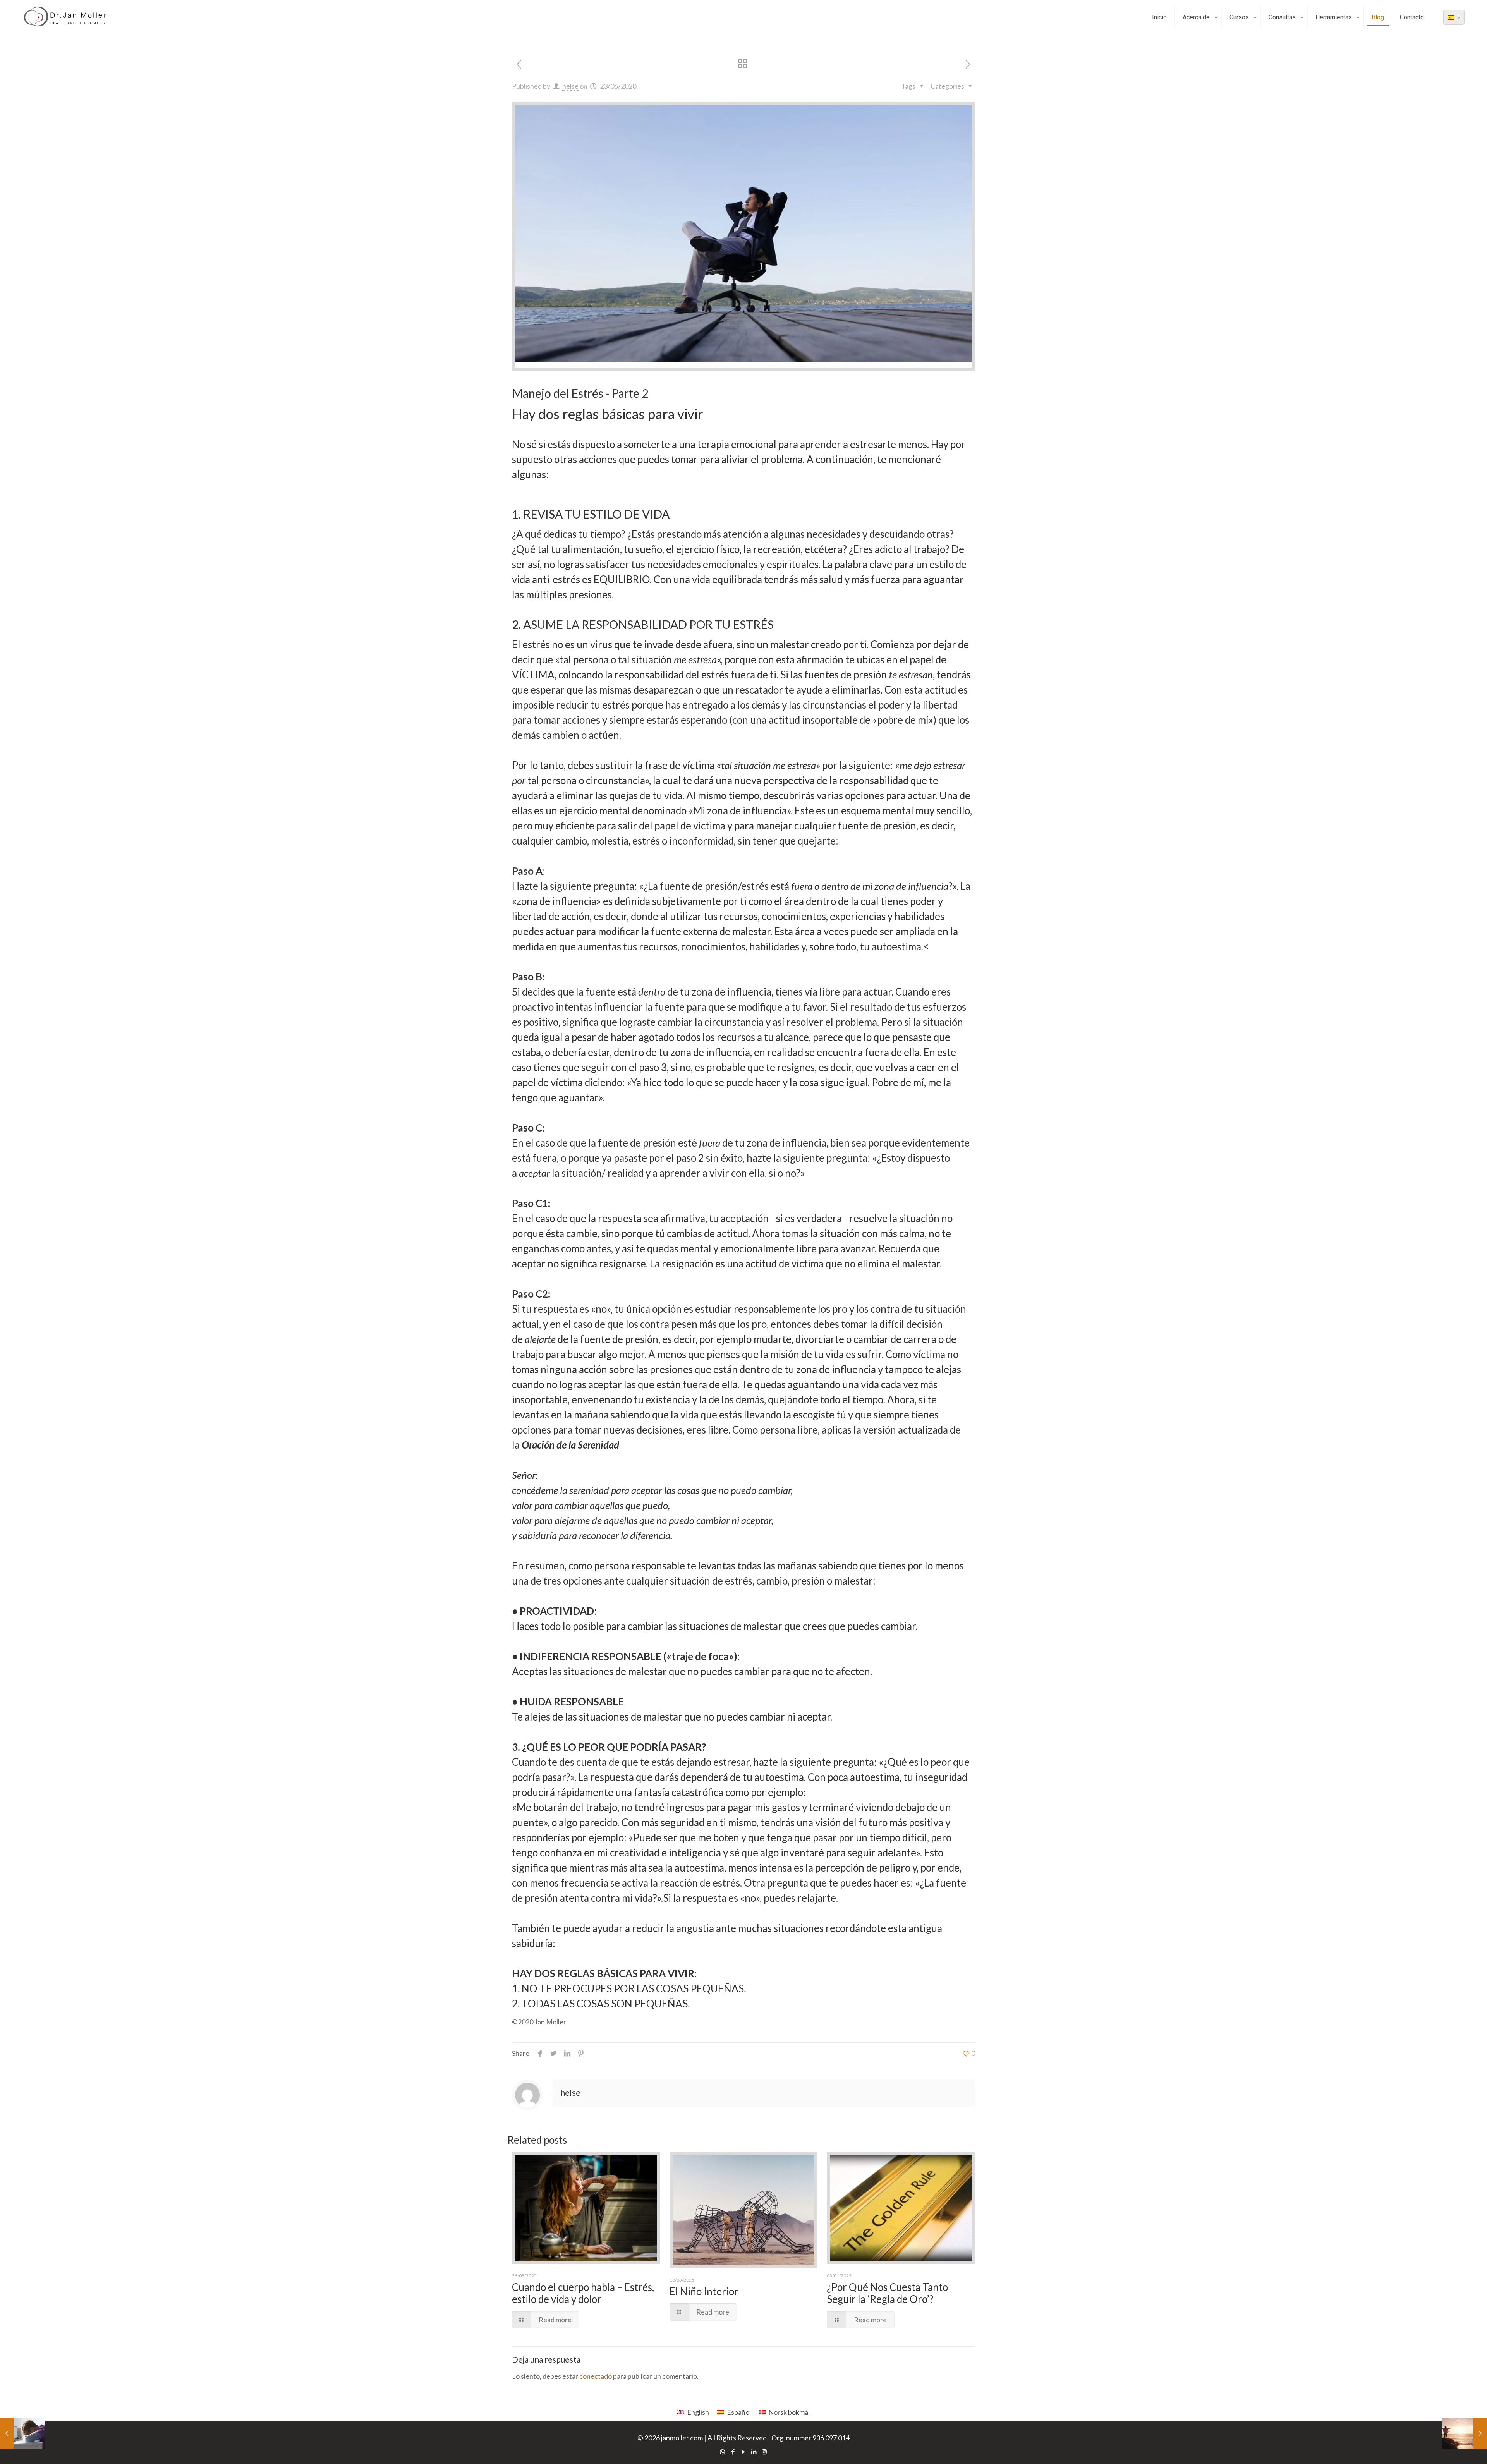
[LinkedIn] (754, 2452)
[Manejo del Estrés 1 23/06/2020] (22, 2433)
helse (570, 86)
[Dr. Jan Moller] (68, 17)
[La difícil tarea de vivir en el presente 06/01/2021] (1465, 2433)
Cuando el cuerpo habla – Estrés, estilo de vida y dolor (583, 2293)
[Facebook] (733, 2452)
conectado (596, 2376)
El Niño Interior (704, 2291)
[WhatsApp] (722, 2452)
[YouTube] (743, 2452)
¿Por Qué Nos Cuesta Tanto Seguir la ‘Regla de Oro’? (887, 2293)
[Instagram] (764, 2452)
